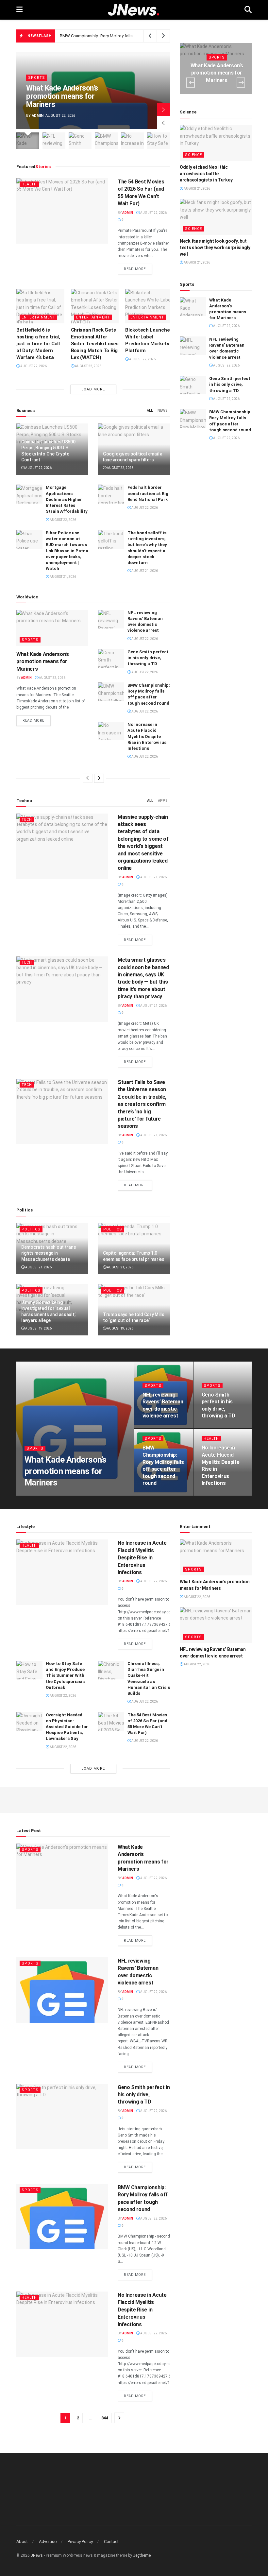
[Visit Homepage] (134, 10)
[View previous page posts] (88, 778)
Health (29, 184)
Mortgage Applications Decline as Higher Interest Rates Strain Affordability (67, 499)
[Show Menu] (19, 10)
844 (105, 2418)
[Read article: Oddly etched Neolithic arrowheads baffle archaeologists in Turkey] (216, 143)
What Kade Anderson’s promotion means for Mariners (62, 96)
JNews (37, 2555)
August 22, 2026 (153, 213)
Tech (27, 820)
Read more (138, 269)
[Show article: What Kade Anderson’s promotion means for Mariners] (28, 141)
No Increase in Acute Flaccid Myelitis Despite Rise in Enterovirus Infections (147, 736)
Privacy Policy (80, 2542)
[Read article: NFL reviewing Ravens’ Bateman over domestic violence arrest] (111, 619)
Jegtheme (142, 2555)
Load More (93, 389)
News (163, 411)
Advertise (48, 2542)
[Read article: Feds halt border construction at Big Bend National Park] (111, 494)
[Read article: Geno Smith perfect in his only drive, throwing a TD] (111, 658)
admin (38, 116)
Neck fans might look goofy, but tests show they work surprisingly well (215, 247)
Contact (111, 2542)
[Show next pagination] (119, 2418)
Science (193, 155)
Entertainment (38, 317)
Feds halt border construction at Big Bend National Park (148, 493)
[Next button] (163, 110)
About (22, 2542)
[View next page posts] (99, 778)
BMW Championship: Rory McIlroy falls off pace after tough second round (130, 36)
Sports (37, 78)
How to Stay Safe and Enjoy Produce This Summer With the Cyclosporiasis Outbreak (65, 1675)
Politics (31, 1229)
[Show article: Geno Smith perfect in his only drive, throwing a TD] (80, 141)
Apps (163, 801)
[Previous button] (163, 123)
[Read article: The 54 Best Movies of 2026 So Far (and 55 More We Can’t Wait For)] (62, 211)
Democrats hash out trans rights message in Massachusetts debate (49, 1253)
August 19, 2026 (38, 1328)
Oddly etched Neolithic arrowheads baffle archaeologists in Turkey (206, 173)
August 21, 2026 (63, 577)
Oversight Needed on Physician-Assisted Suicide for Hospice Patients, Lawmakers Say (67, 1727)
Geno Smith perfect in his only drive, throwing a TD (148, 658)
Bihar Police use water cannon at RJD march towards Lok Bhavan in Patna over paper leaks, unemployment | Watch (67, 551)
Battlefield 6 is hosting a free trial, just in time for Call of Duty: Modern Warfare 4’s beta (38, 344)
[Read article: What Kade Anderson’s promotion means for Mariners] (52, 628)
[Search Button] (248, 10)
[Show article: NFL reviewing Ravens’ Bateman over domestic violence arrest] (54, 141)
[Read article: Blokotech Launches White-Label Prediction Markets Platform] (149, 306)
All (150, 411)
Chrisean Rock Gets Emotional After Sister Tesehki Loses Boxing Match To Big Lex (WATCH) (95, 344)
